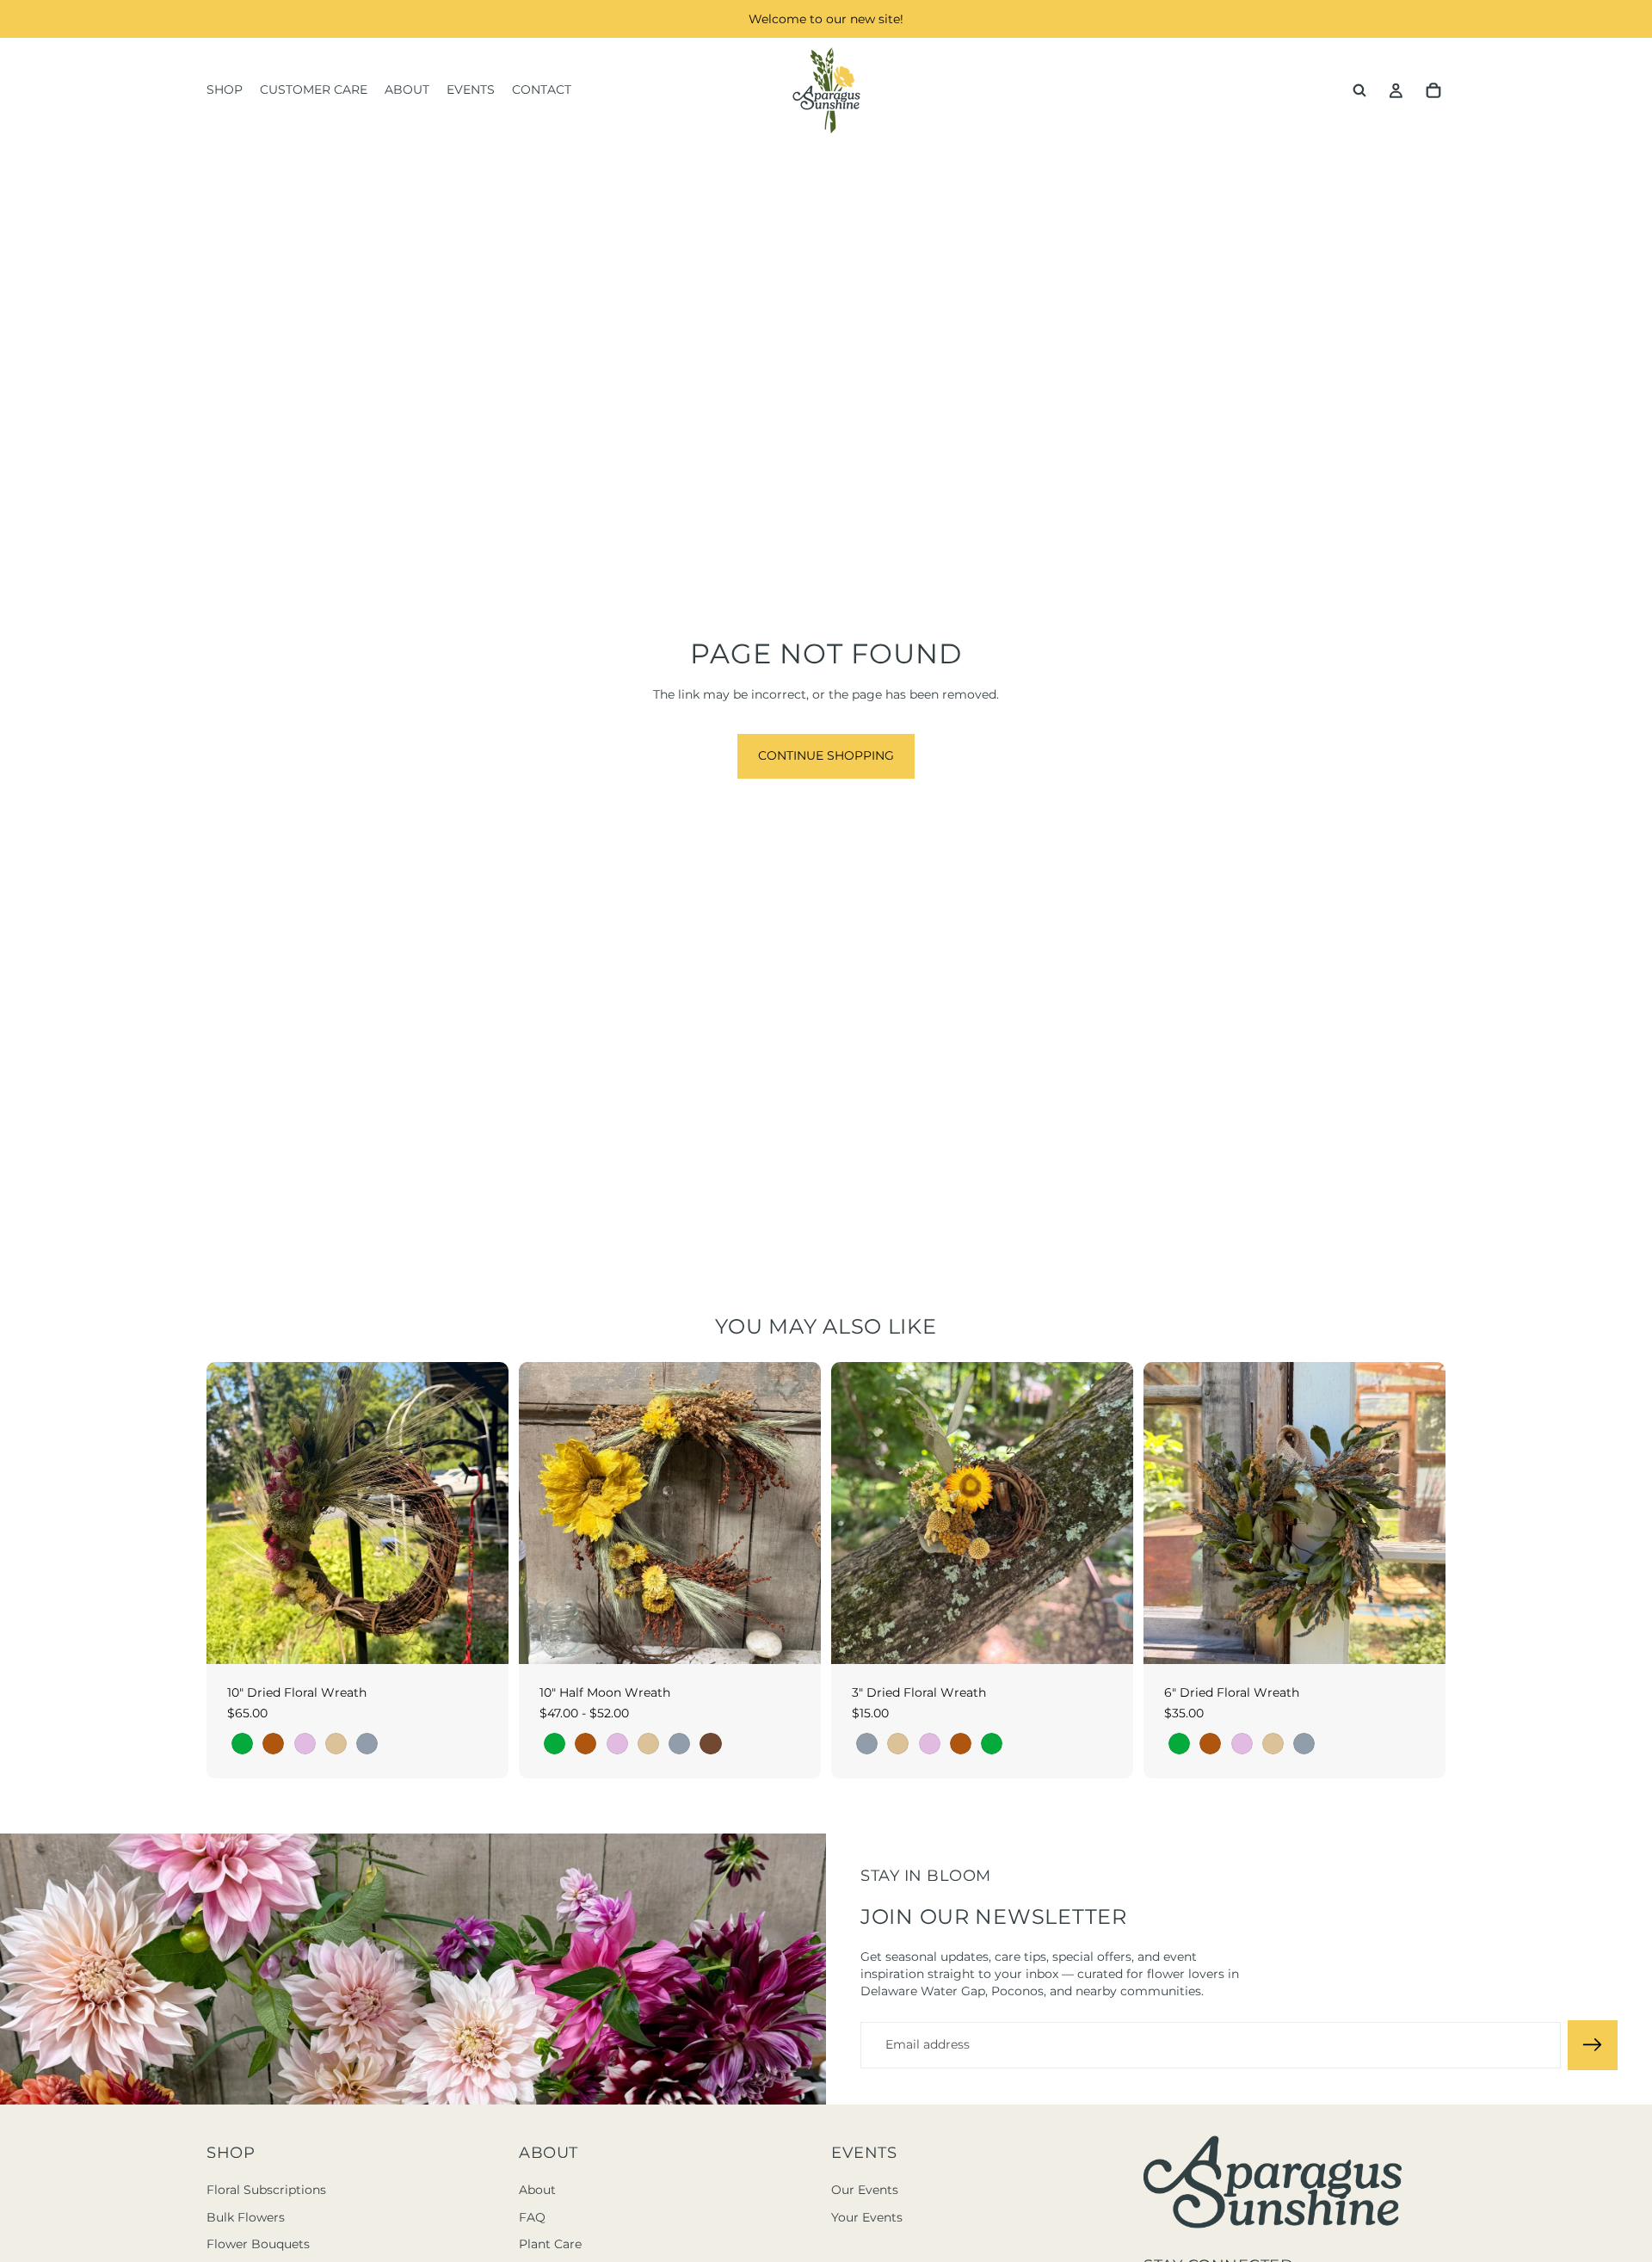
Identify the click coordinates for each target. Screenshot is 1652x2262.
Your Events (867, 2217)
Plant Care (550, 2244)
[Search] (1359, 90)
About (537, 2190)
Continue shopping (826, 755)
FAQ (532, 2217)
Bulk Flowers (246, 2217)
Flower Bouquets (258, 2244)
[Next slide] (795, 1513)
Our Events (865, 2190)
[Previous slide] (545, 1513)
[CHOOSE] (482, 1637)
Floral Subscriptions (266, 2190)
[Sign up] (1593, 2045)
